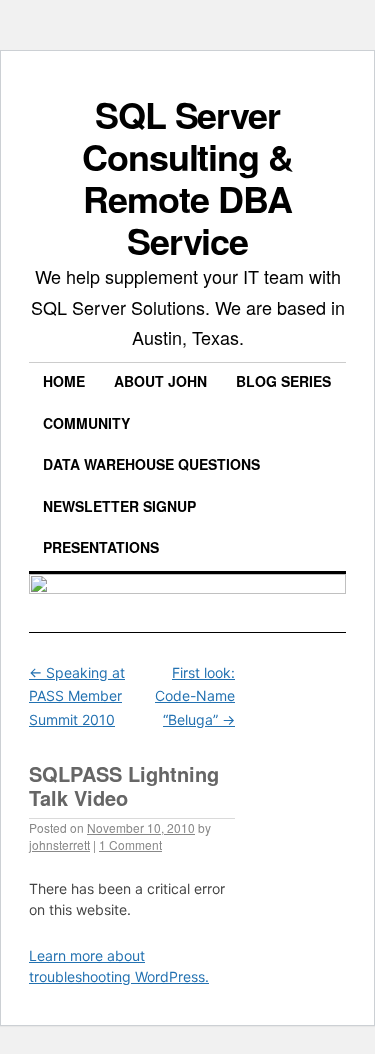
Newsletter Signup (119, 506)
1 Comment (130, 844)
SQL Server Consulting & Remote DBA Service (187, 177)
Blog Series (283, 381)
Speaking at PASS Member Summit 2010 (77, 696)
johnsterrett (59, 844)
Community (86, 423)
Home (64, 381)
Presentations (101, 547)
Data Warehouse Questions (151, 464)
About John (160, 381)
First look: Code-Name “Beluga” (195, 696)
